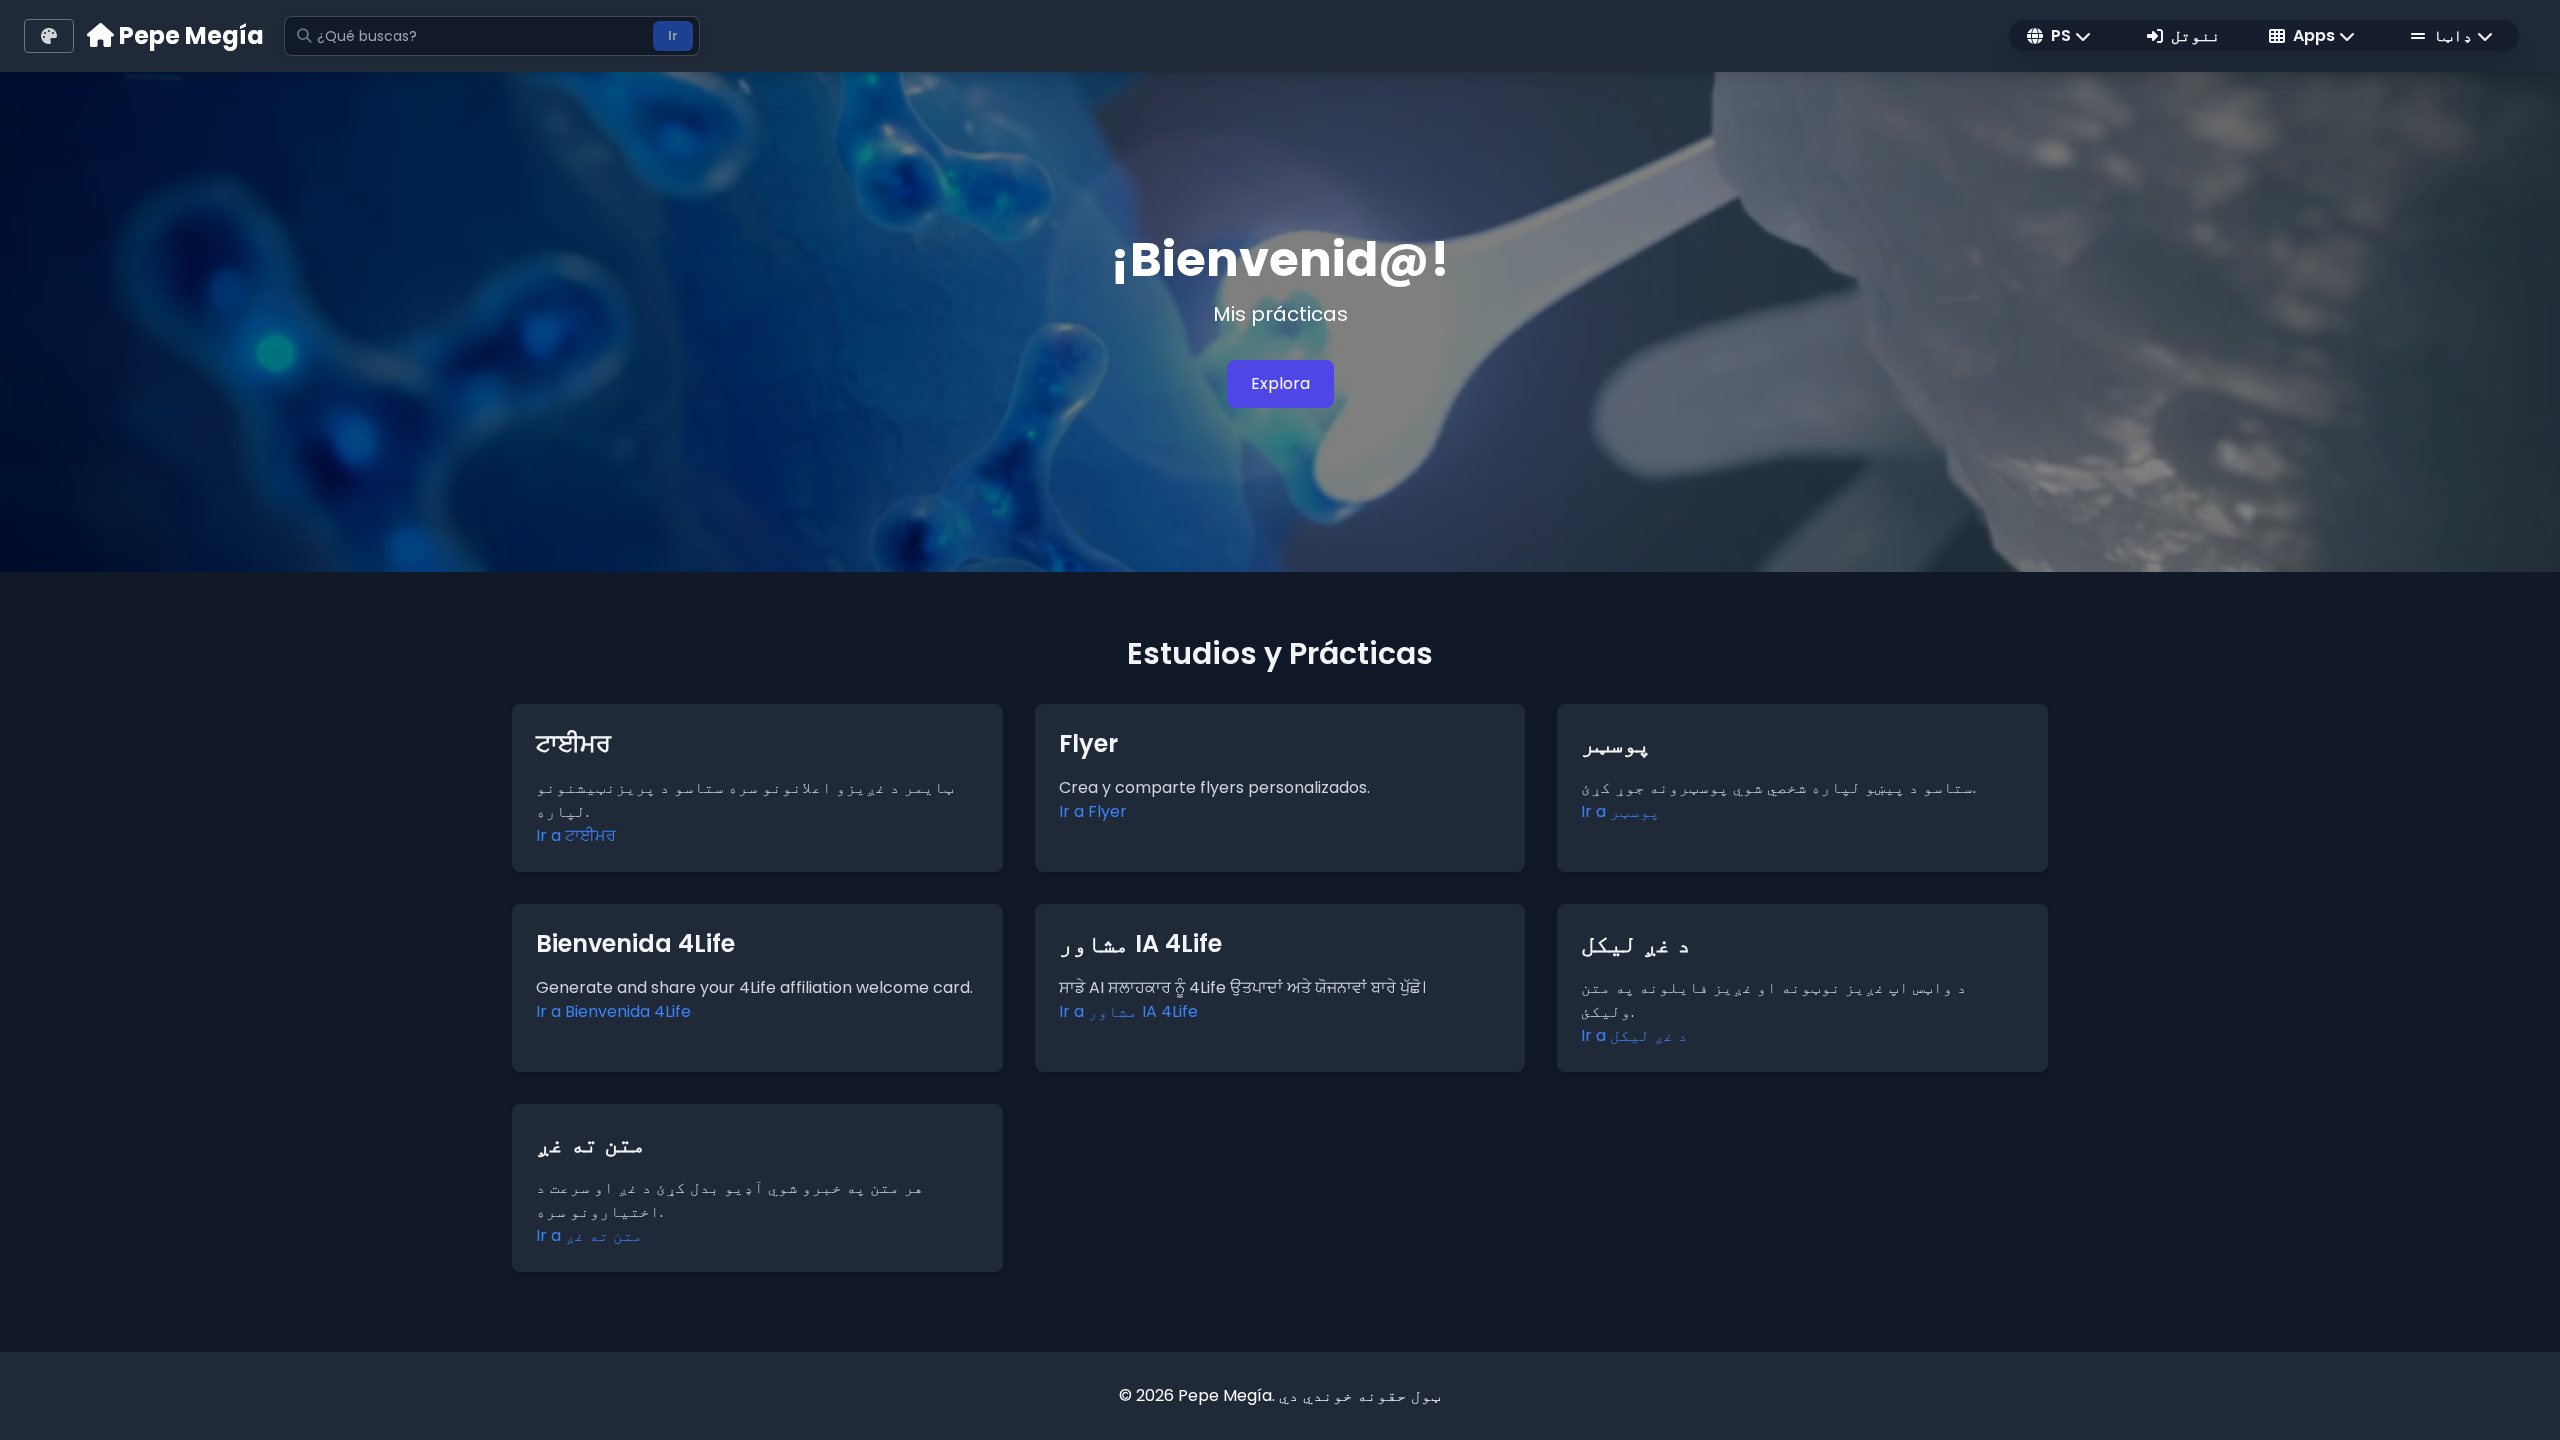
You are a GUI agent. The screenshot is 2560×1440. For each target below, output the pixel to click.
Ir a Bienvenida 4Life (613, 1011)
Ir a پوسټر (1620, 811)
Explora (1280, 383)
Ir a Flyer (1093, 811)
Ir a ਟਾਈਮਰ (576, 835)
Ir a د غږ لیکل (1634, 1035)
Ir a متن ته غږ (589, 1235)
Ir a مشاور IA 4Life (1128, 1011)
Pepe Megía (189, 36)
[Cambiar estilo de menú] (49, 36)
